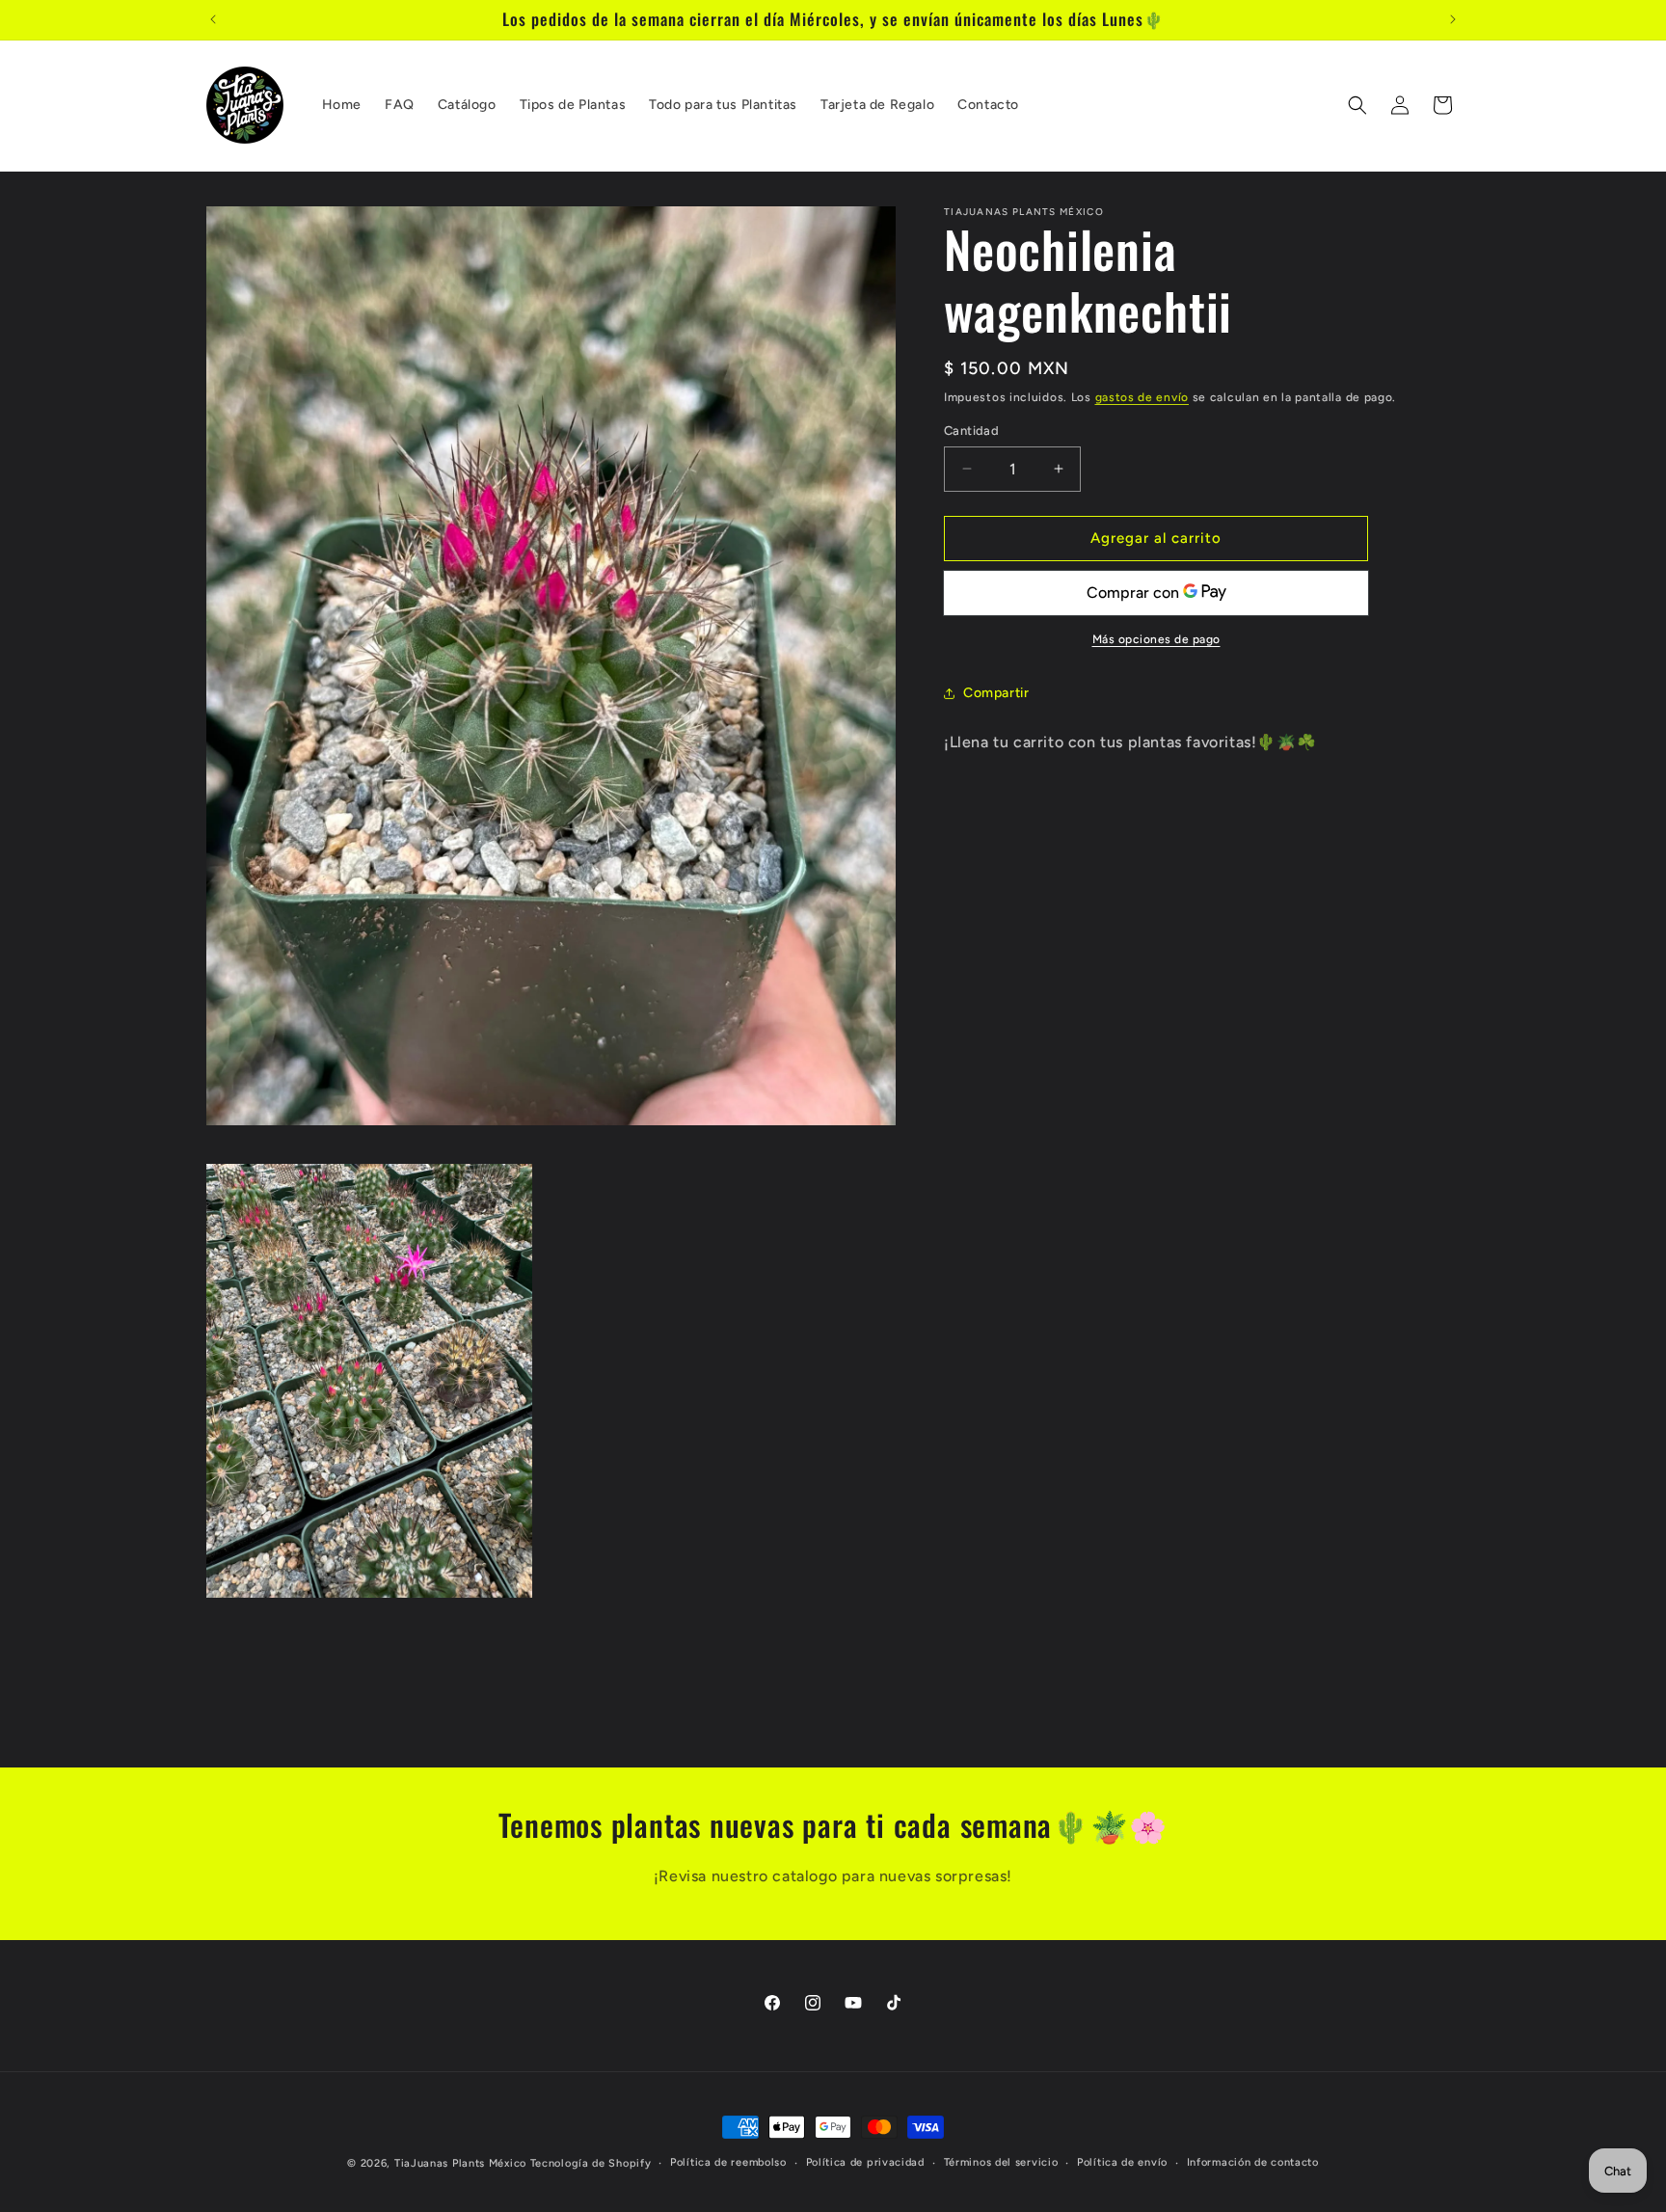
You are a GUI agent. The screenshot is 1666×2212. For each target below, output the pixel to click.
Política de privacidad (865, 2162)
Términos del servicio (1001, 2162)
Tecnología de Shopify (591, 2163)
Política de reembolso (728, 2162)
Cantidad (971, 431)
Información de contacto (1253, 2162)
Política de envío (1122, 2162)
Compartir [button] (996, 693)
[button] (1357, 105)
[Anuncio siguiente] (1453, 19)
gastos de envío (1142, 397)
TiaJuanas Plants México (460, 2163)
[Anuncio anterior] (213, 19)
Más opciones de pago (1156, 639)
